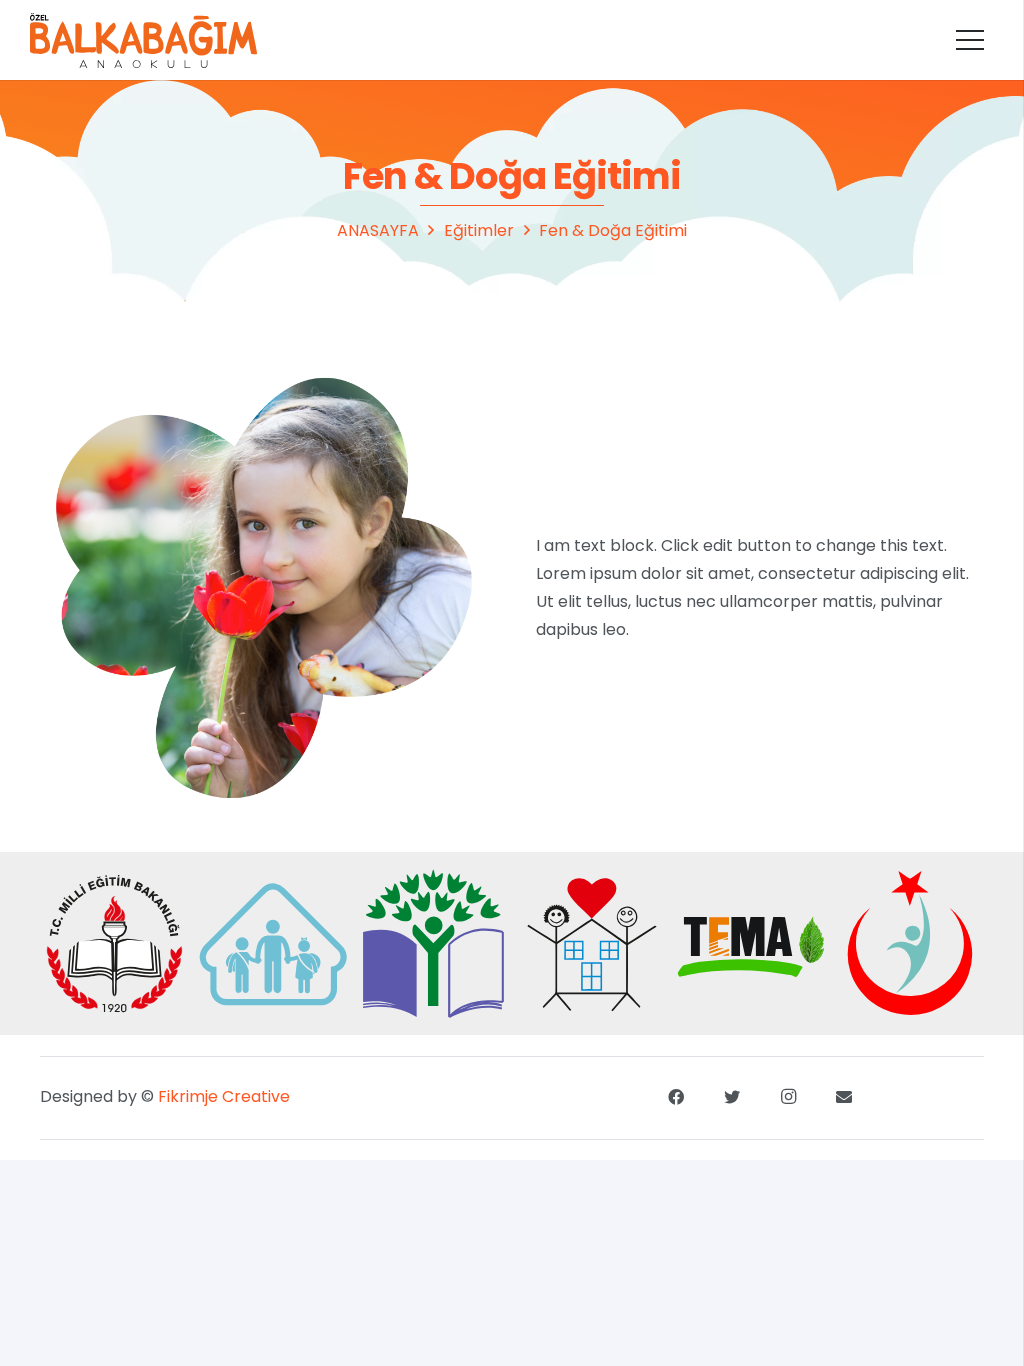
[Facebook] (676, 1097)
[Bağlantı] (143, 40)
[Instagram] (788, 1097)
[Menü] (970, 40)
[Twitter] (732, 1097)
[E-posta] (844, 1097)
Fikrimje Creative (224, 1096)
